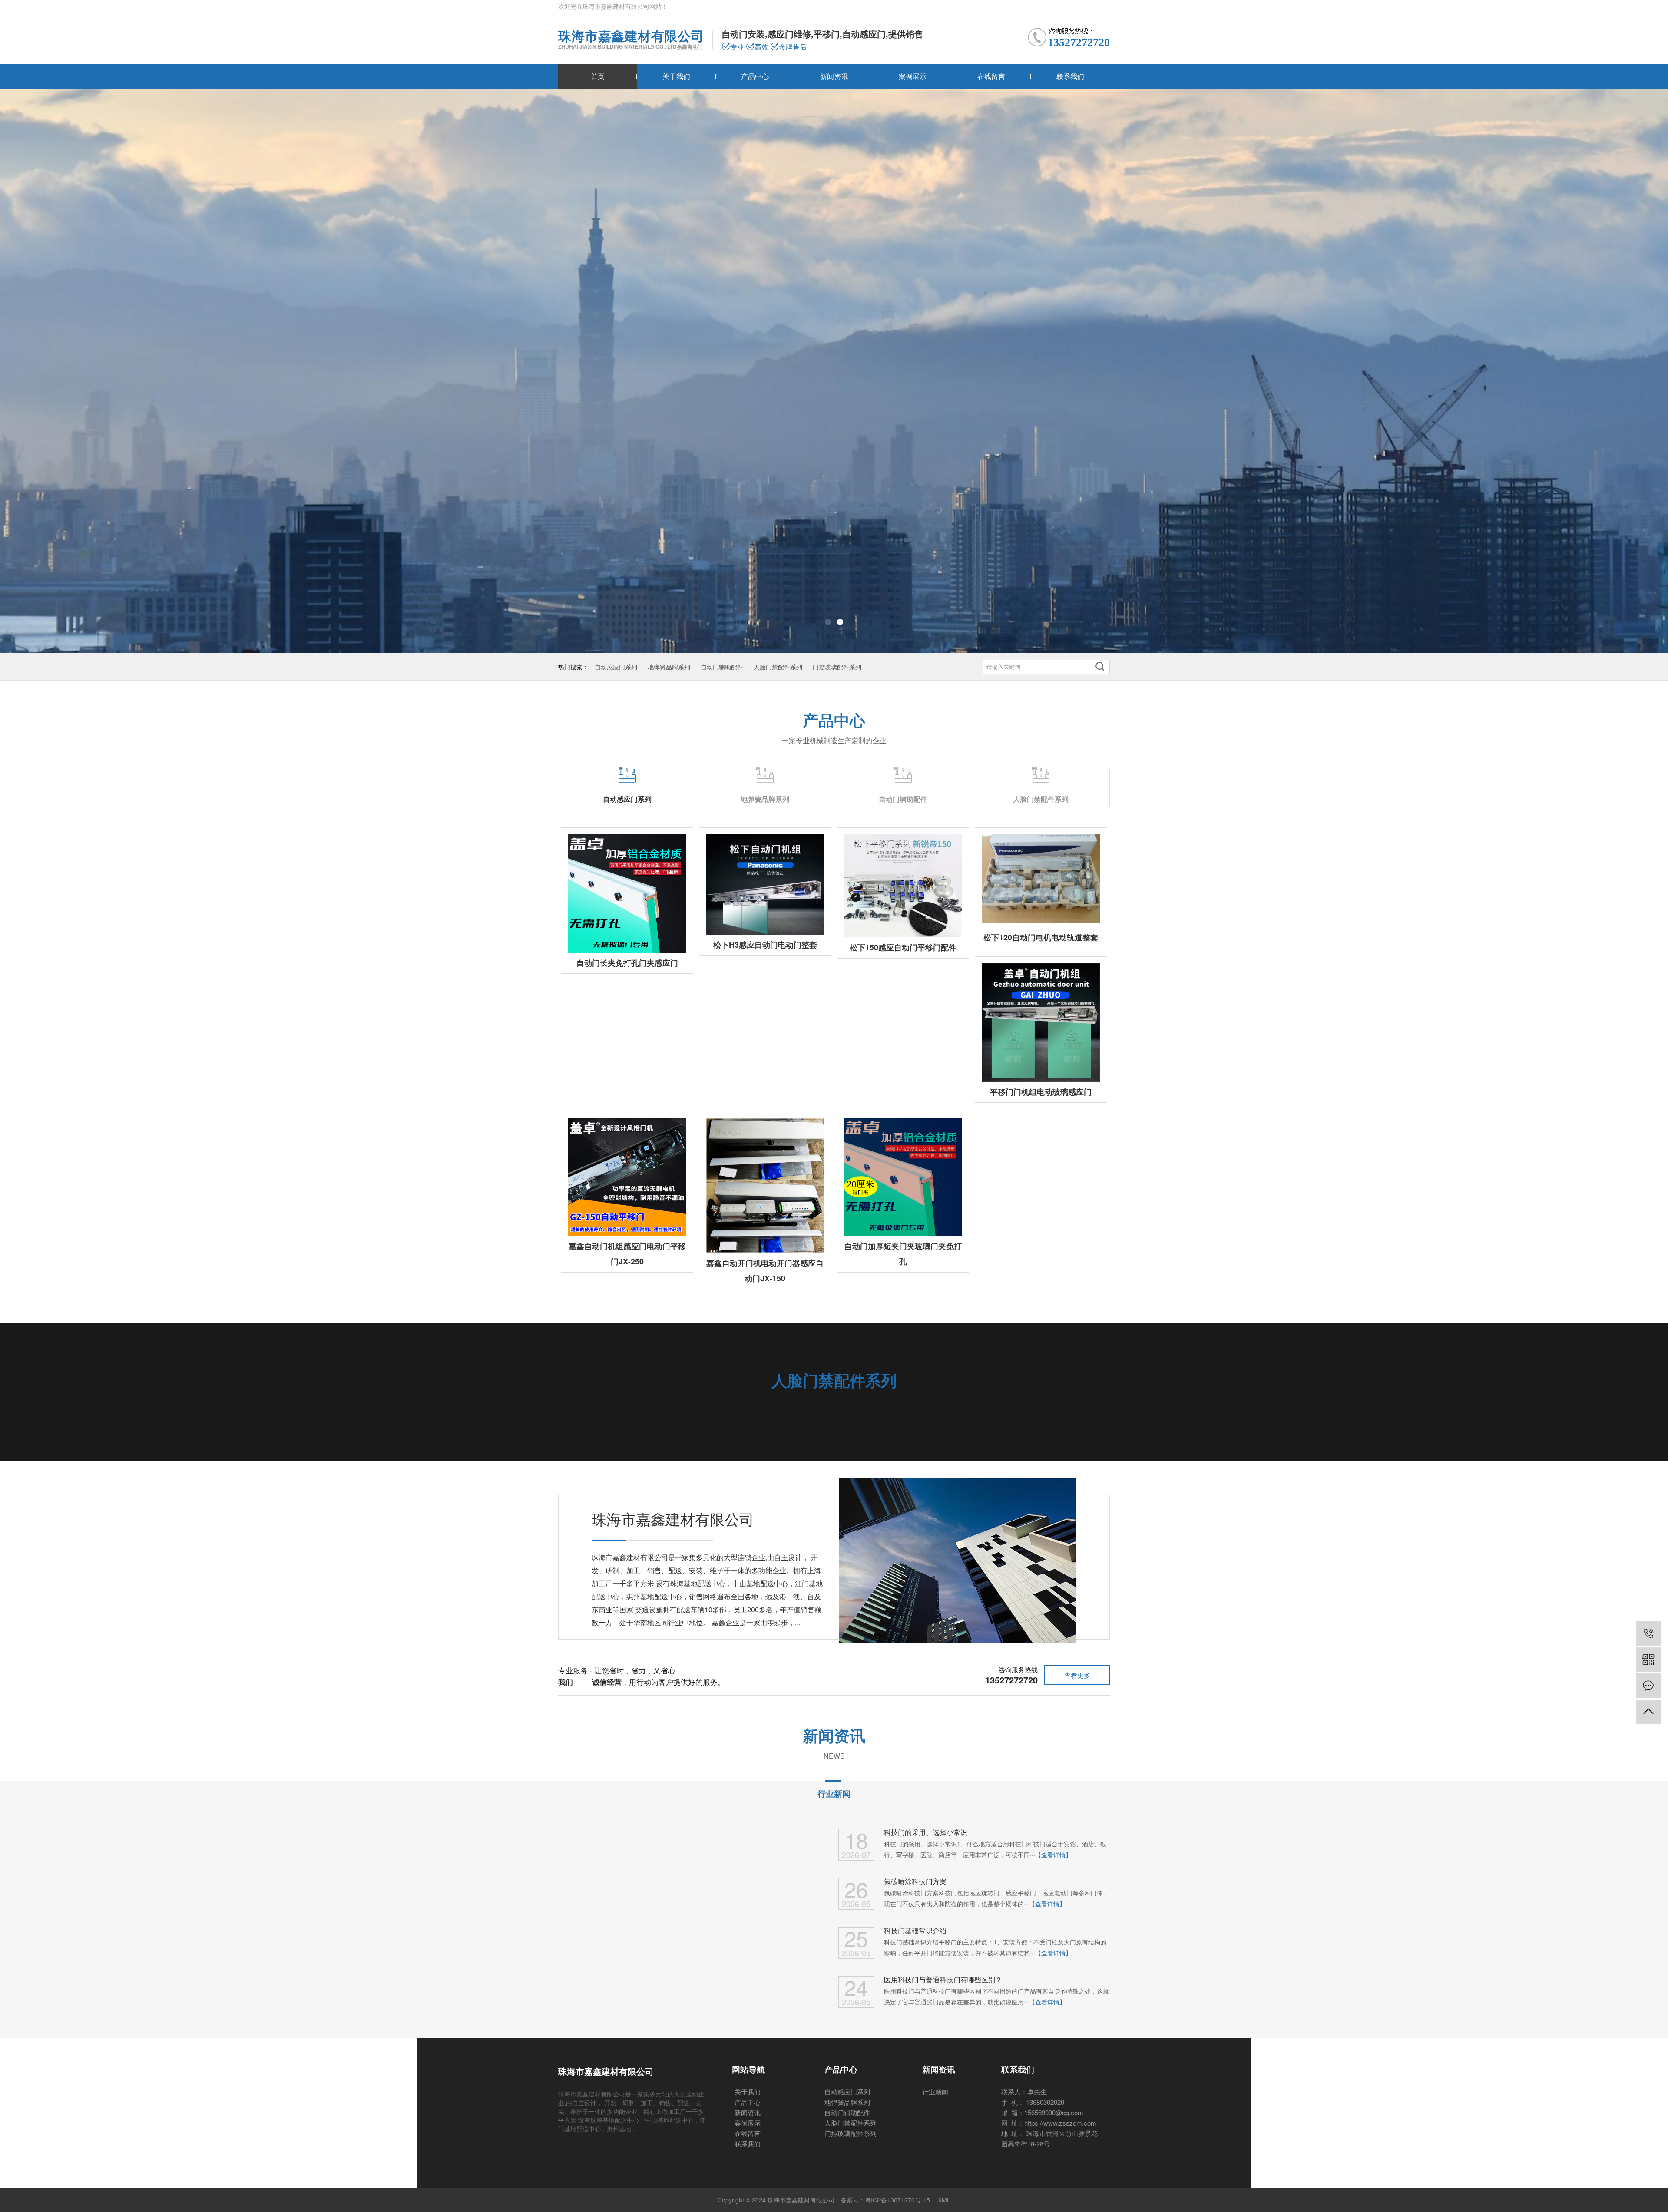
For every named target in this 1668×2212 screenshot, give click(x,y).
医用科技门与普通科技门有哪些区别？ (943, 1979)
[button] (828, 622)
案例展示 (913, 76)
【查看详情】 (1053, 1855)
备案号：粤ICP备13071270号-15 (885, 2200)
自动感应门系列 (616, 667)
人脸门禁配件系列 (778, 667)
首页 (598, 76)
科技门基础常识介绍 (915, 1930)
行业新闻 (834, 1794)
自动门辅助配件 (722, 667)
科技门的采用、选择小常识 (926, 1832)
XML (944, 2200)
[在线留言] (1648, 1686)
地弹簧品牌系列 (669, 667)
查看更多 (1077, 1675)
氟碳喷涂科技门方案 (915, 1881)
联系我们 (1070, 76)
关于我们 (676, 76)
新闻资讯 (834, 76)
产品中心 (755, 76)
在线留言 (991, 76)
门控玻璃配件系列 (837, 667)
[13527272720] (1648, 1634)
